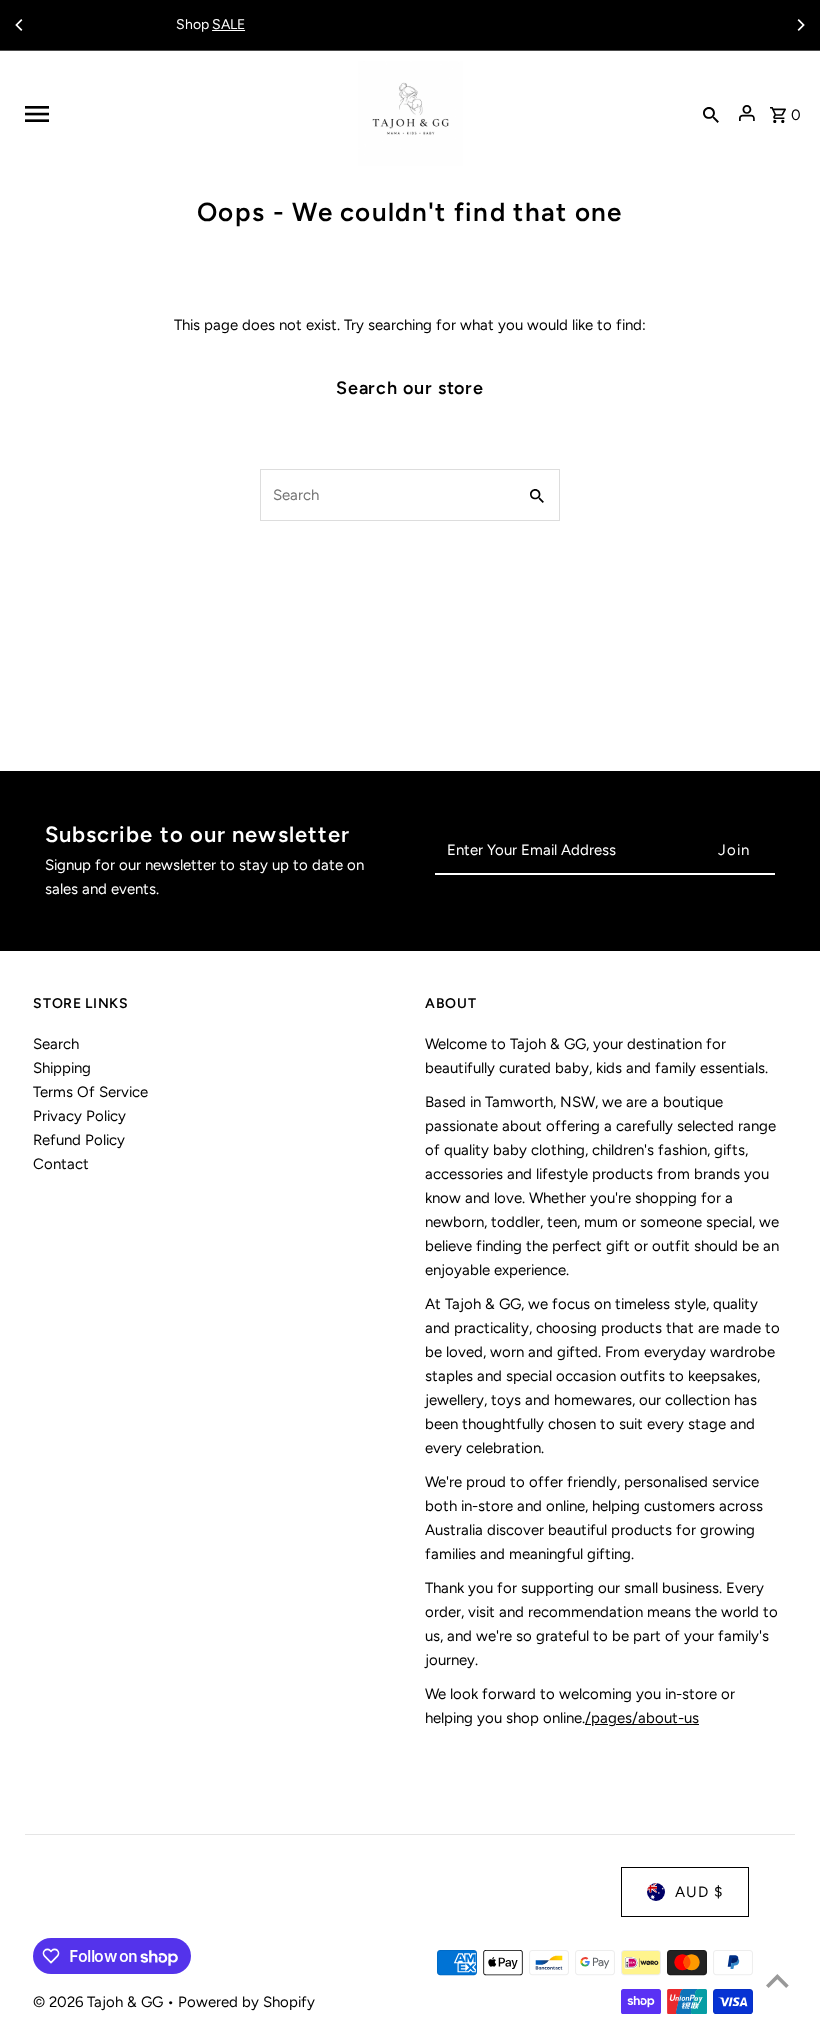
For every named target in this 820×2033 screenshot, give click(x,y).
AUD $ (699, 1892)
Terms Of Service (90, 1092)
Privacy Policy (79, 1116)
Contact (61, 1164)
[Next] (800, 25)
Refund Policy (79, 1140)
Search (56, 1044)
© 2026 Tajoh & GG (100, 2002)
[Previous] (20, 25)
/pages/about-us (642, 1718)
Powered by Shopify (246, 2002)
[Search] (711, 114)
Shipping (62, 1068)
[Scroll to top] (777, 1980)
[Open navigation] (184, 114)
